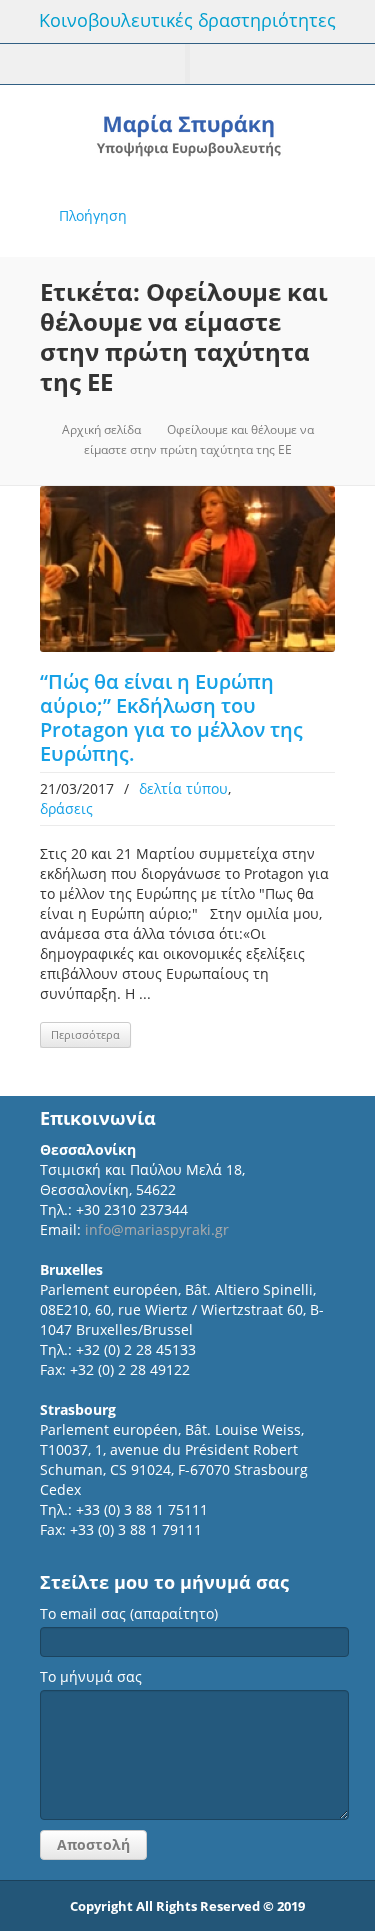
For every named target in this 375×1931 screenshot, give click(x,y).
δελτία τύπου (183, 788)
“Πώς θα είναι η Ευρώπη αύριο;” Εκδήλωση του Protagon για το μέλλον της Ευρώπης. (171, 717)
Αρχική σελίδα (101, 429)
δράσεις (66, 808)
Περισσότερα (85, 1034)
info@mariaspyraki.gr (157, 1229)
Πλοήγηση (93, 215)
